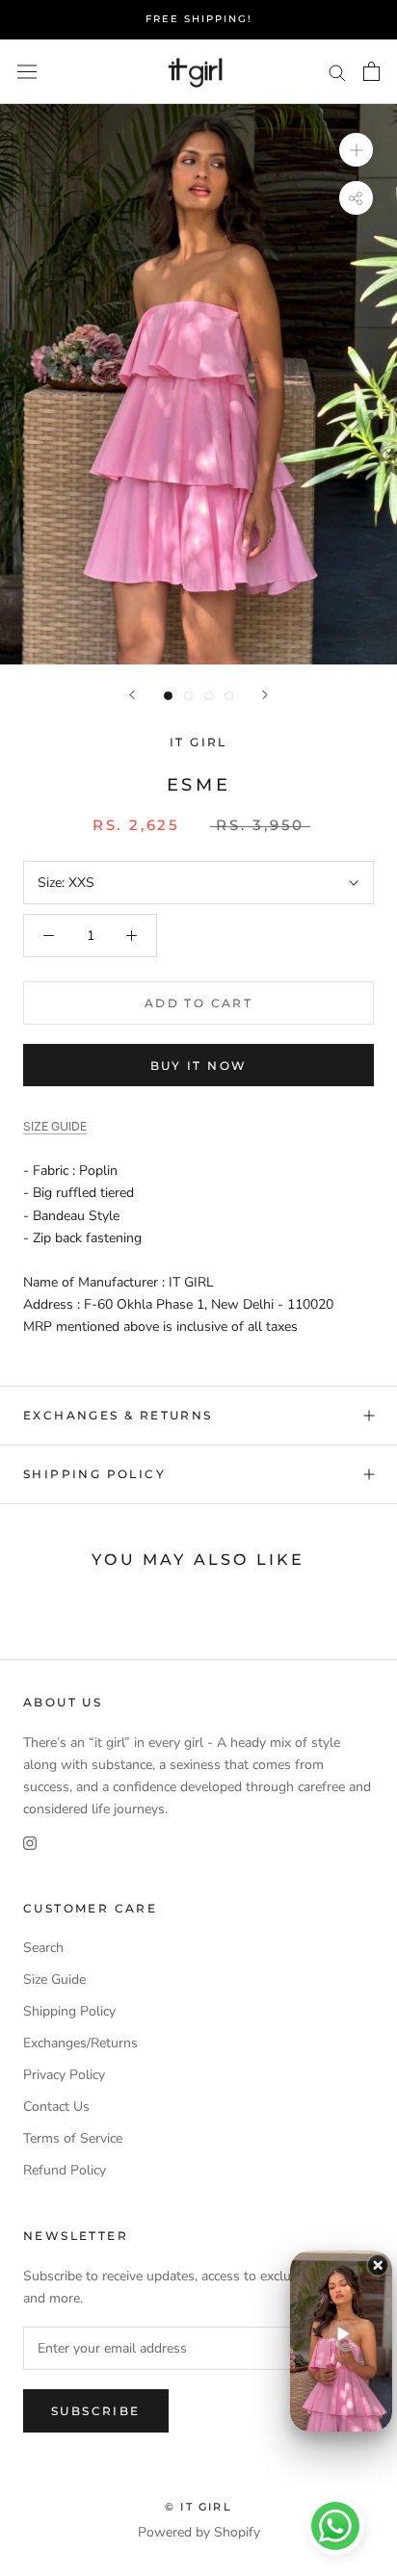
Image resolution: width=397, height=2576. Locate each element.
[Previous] (132, 695)
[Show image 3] (209, 696)
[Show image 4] (229, 696)
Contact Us (56, 2107)
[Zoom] (356, 150)
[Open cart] (371, 71)
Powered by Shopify (199, 2532)
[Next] (265, 695)
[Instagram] (30, 1842)
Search (43, 1948)
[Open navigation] (27, 72)
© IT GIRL (198, 2507)
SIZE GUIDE (55, 1126)
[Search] (337, 72)
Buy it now (199, 1066)
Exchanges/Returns (80, 2043)
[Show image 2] (188, 696)
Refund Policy (65, 2170)
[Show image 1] (168, 696)
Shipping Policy (94, 1474)
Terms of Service (73, 2138)
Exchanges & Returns (118, 1415)
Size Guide (54, 1979)
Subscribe (96, 2411)
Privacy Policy (64, 2075)
